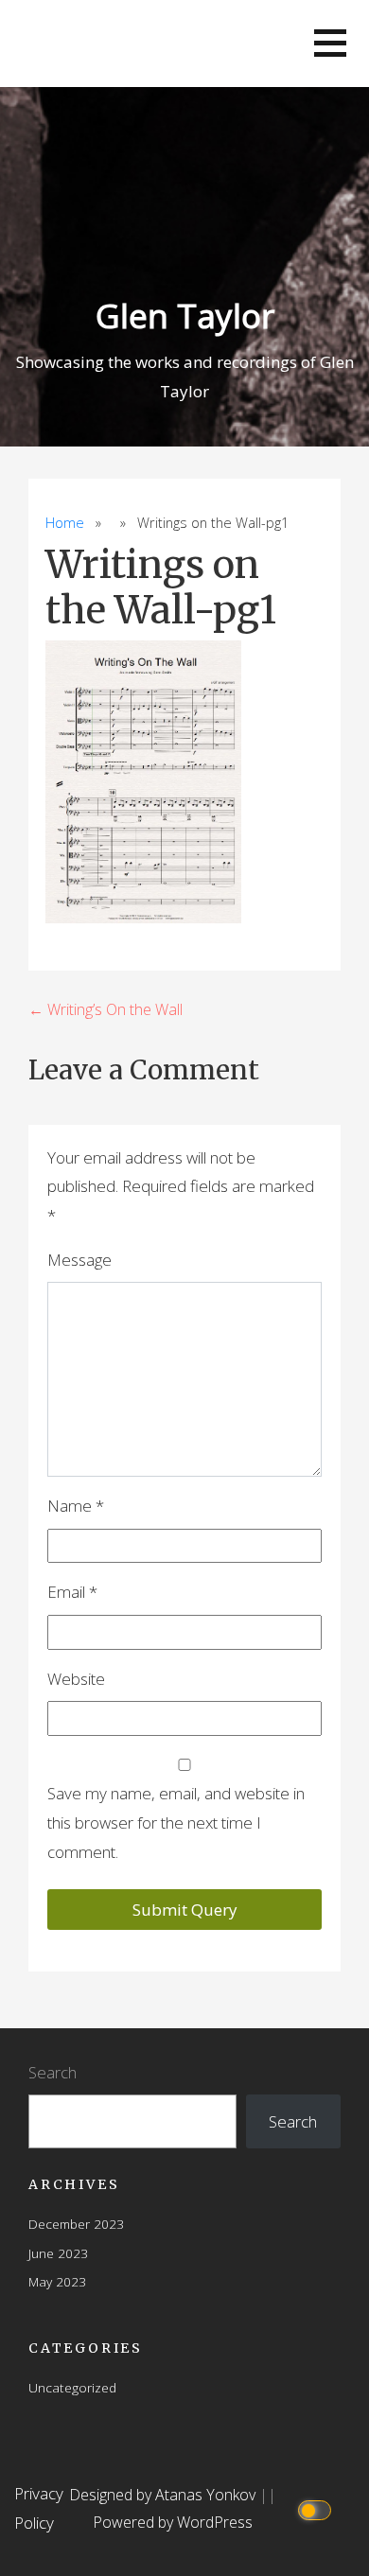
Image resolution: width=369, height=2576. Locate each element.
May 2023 (57, 2281)
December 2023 (76, 2224)
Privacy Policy (39, 2508)
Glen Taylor (185, 315)
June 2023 (58, 2253)
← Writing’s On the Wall (105, 1009)
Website (76, 1679)
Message (79, 1260)
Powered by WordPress (173, 2522)
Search (53, 2072)
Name (76, 1506)
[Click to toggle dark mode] (317, 2509)
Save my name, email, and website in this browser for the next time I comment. (176, 1822)
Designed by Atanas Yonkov (164, 2495)
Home (65, 523)
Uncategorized (72, 2387)
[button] (330, 43)
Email (72, 1592)
